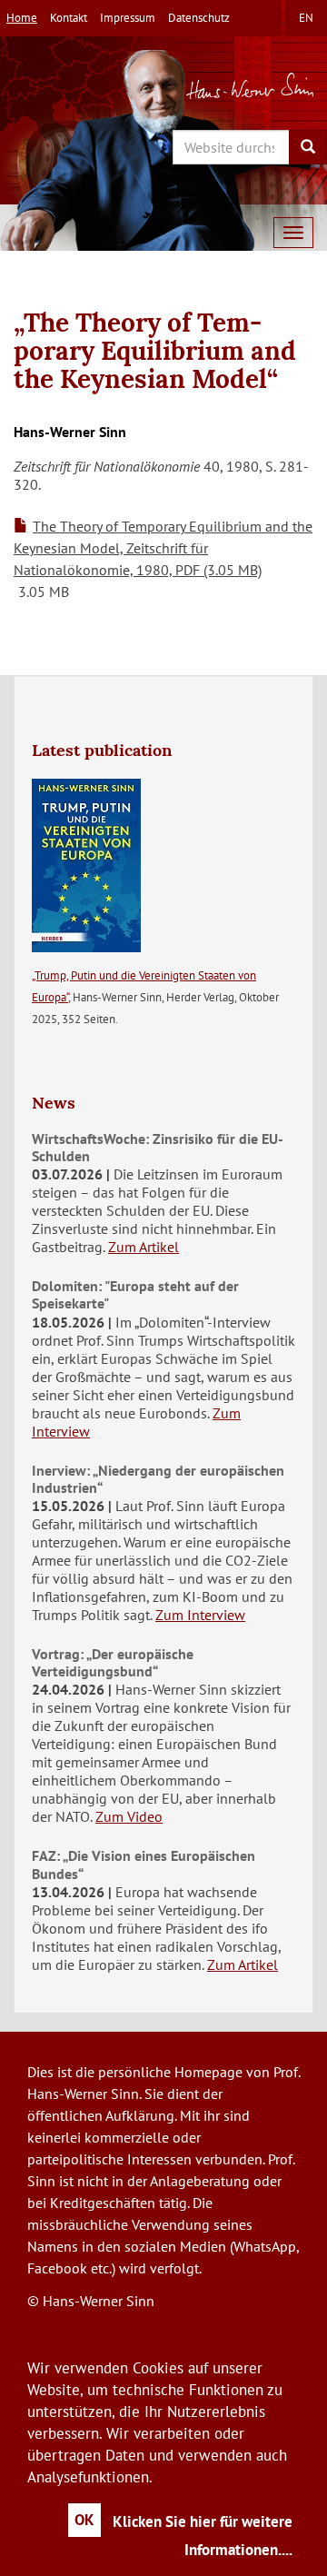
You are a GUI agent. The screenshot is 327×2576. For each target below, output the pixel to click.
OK (84, 2520)
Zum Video (129, 1816)
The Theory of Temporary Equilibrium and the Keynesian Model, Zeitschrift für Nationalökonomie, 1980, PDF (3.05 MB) (163, 548)
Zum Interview (200, 1615)
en (306, 18)
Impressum (128, 18)
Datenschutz (199, 18)
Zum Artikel (144, 1247)
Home (22, 18)
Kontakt (69, 18)
